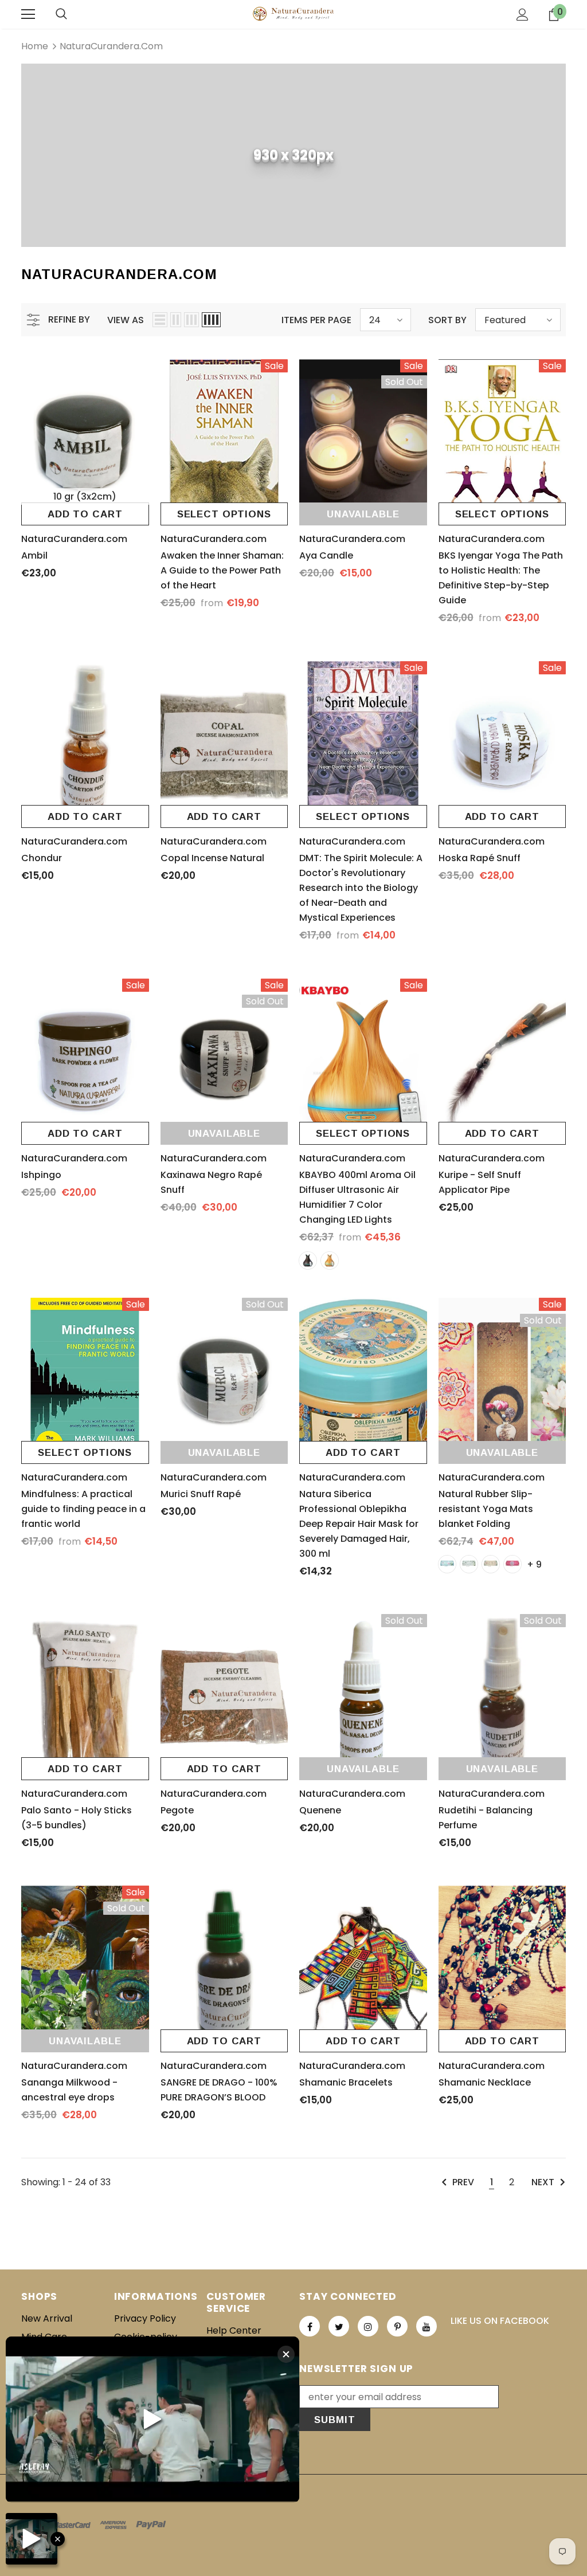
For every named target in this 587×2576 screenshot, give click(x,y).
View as (126, 320)
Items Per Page (316, 320)
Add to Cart (85, 514)
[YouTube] (426, 2326)
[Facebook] (310, 2326)
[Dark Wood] (308, 1260)
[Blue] (512, 1564)
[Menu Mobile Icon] (28, 14)
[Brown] (491, 1564)
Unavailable (363, 514)
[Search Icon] (61, 14)
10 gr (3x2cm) (85, 496)
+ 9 (534, 1564)
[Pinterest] (397, 2326)
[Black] (469, 1564)
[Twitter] (339, 2326)
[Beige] (447, 1564)
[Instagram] (368, 2326)
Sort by (447, 320)
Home (35, 46)
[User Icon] (523, 15)
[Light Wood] (330, 1260)
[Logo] (294, 14)
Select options (224, 514)
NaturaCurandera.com (111, 46)
